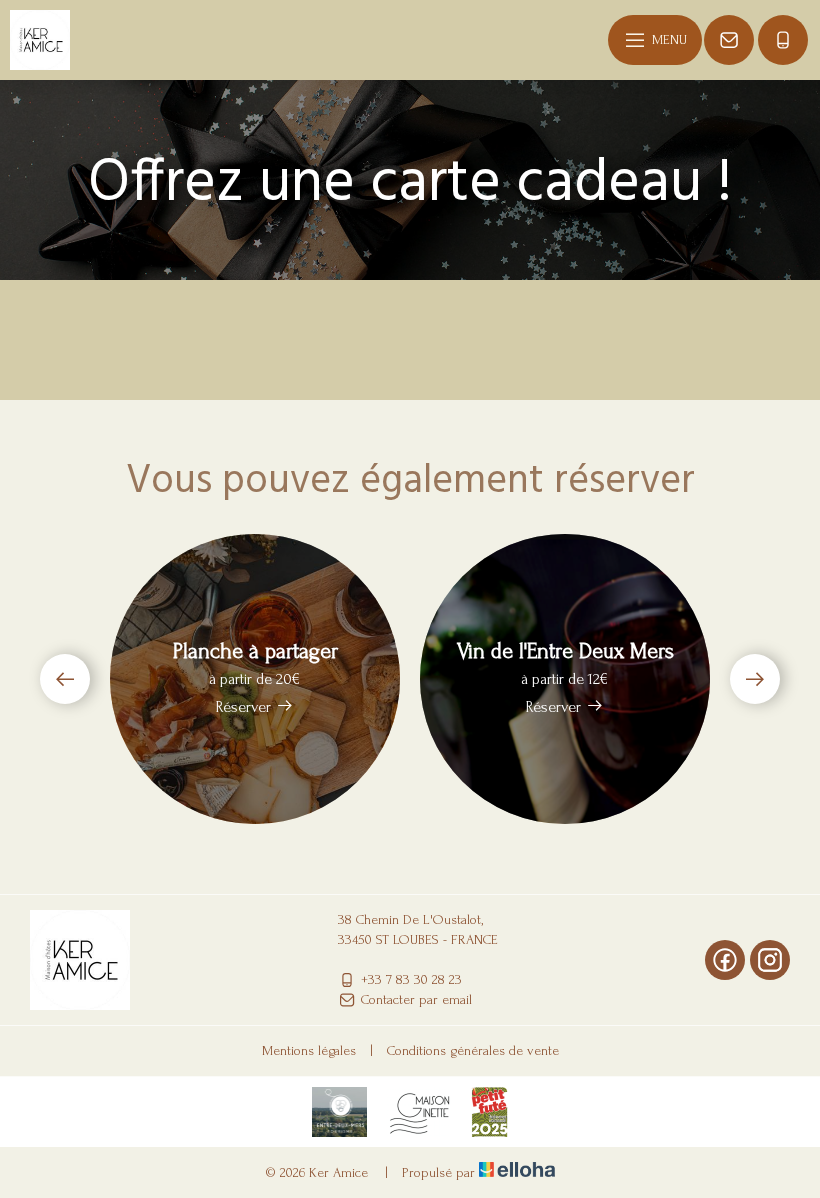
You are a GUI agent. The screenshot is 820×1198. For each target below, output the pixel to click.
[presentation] (65, 679)
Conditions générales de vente (473, 1050)
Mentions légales (309, 1050)
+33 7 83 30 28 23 (411, 979)
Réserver (243, 707)
